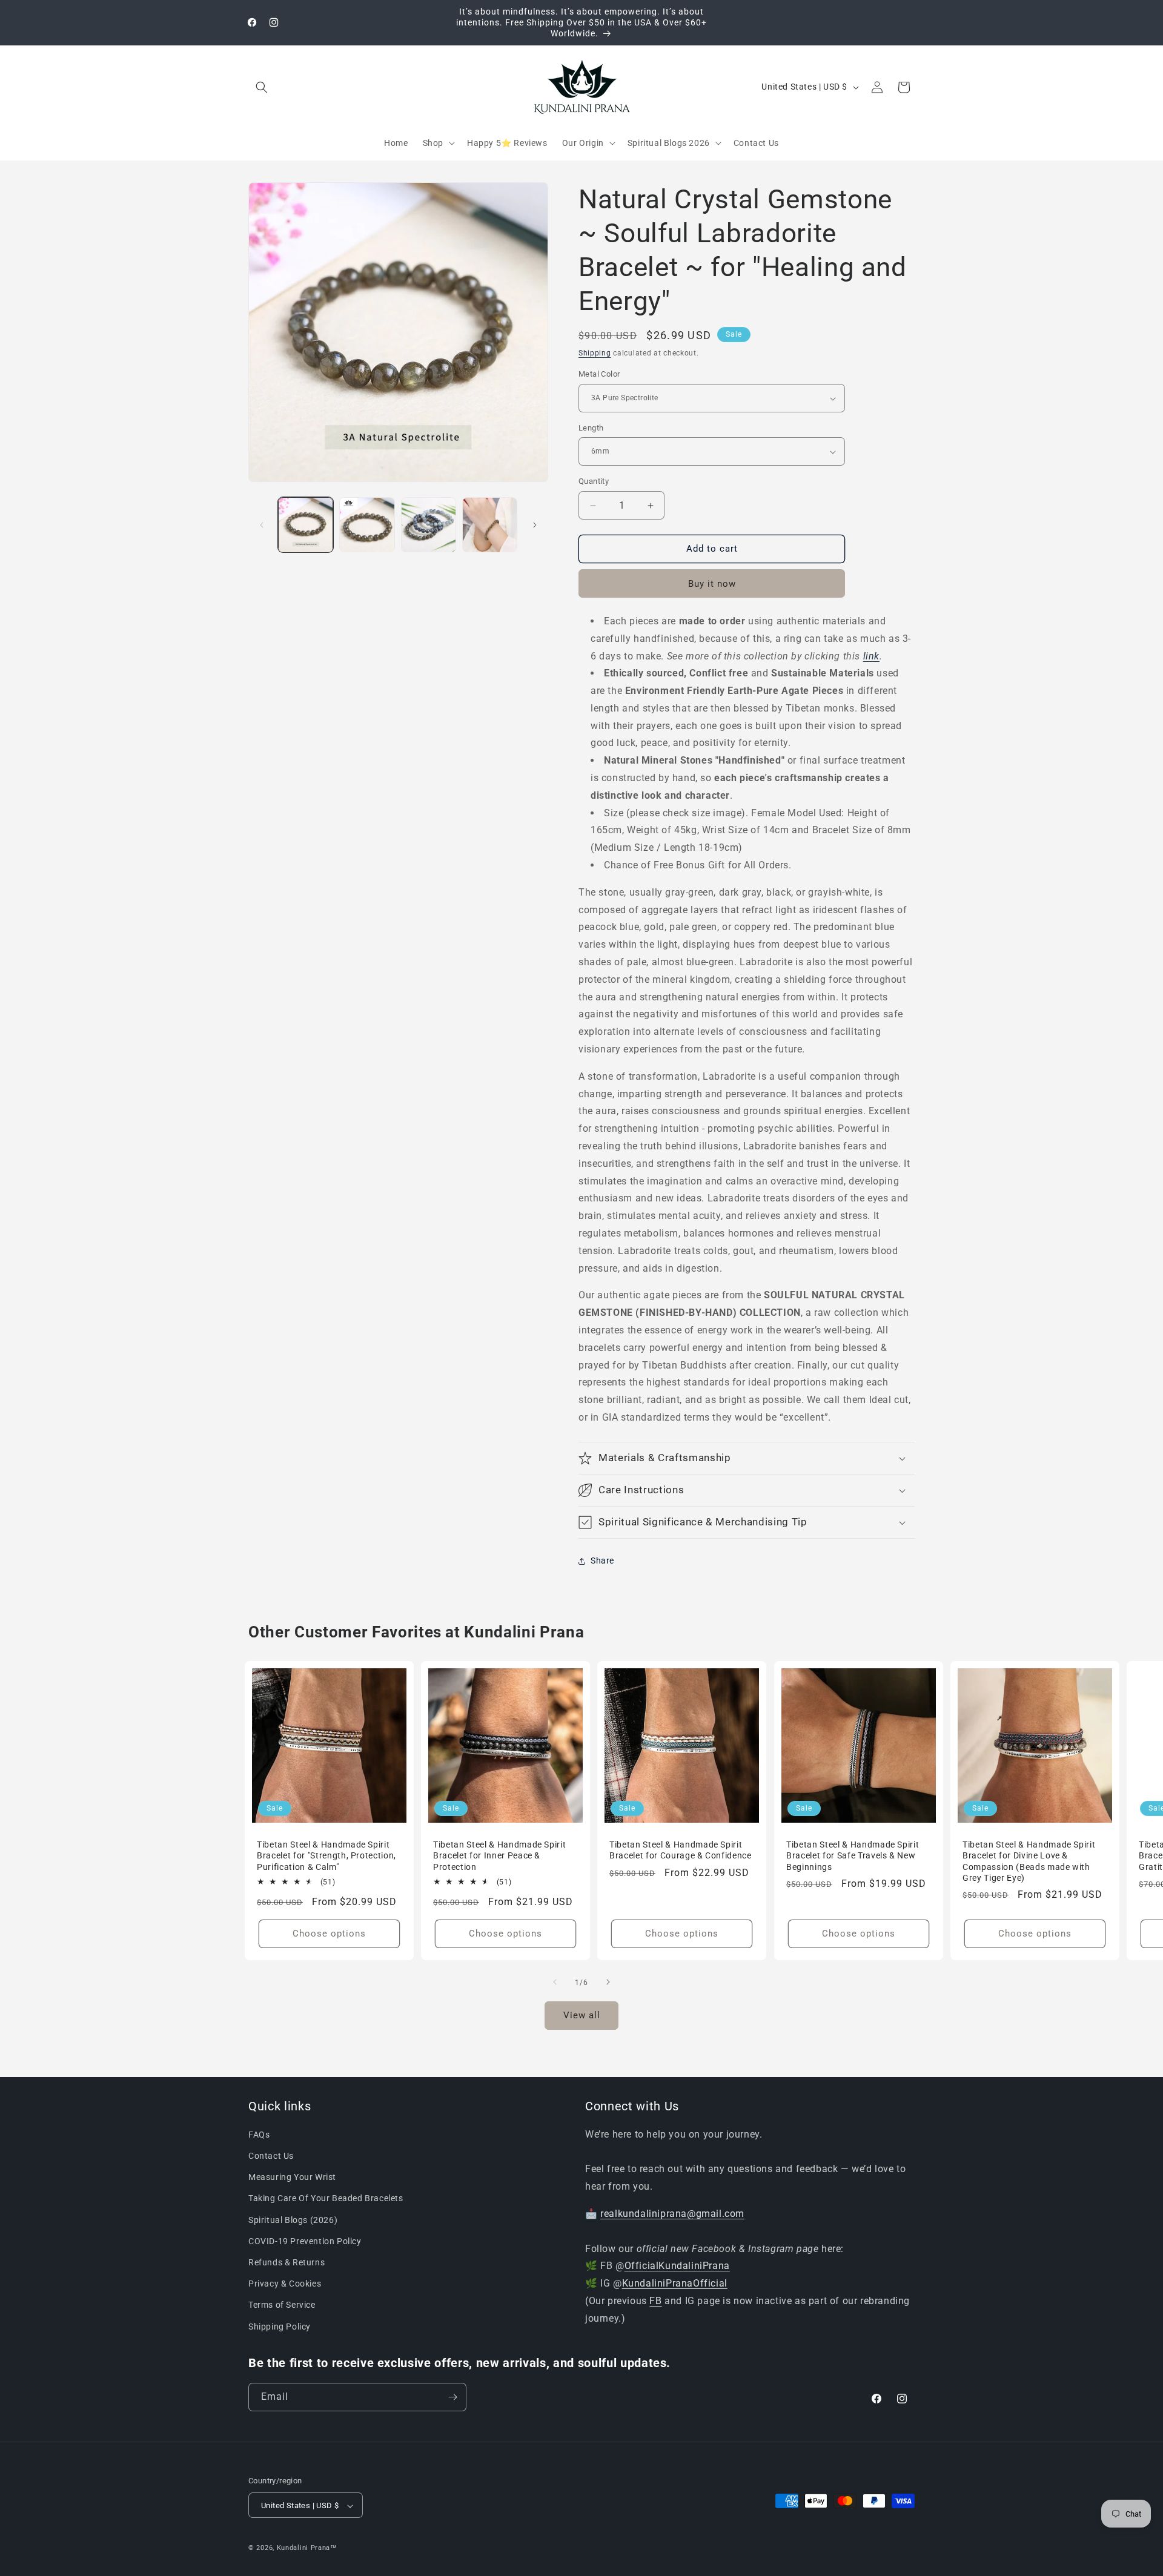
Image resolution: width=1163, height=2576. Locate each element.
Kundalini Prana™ (307, 2548)
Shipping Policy (280, 2327)
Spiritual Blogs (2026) (293, 2220)
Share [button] (602, 1560)
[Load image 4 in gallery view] (490, 525)
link (871, 656)
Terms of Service (282, 2305)
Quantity (594, 482)
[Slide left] (262, 525)
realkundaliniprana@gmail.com (672, 2214)
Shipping (595, 353)
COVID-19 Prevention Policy (305, 2241)
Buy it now (712, 584)
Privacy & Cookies (285, 2284)
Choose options (329, 1934)
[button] (262, 87)
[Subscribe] (452, 2397)
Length (591, 428)
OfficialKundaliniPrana (677, 2266)
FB (655, 2301)
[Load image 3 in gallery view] (429, 525)
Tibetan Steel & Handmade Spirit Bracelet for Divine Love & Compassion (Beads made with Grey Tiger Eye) (1029, 1861)
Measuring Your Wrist (292, 2178)
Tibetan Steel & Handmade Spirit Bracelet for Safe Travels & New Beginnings (853, 1855)
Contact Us (271, 2156)
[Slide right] (535, 525)
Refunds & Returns (287, 2262)
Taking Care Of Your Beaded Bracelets (326, 2199)
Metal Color (599, 375)
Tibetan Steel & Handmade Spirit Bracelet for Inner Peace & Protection (499, 1855)
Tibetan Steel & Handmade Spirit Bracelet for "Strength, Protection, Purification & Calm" (326, 1855)
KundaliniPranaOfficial (675, 2284)
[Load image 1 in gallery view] (306, 525)
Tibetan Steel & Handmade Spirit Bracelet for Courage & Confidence (681, 1850)
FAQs (259, 2135)
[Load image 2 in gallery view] (367, 525)
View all (582, 2016)
